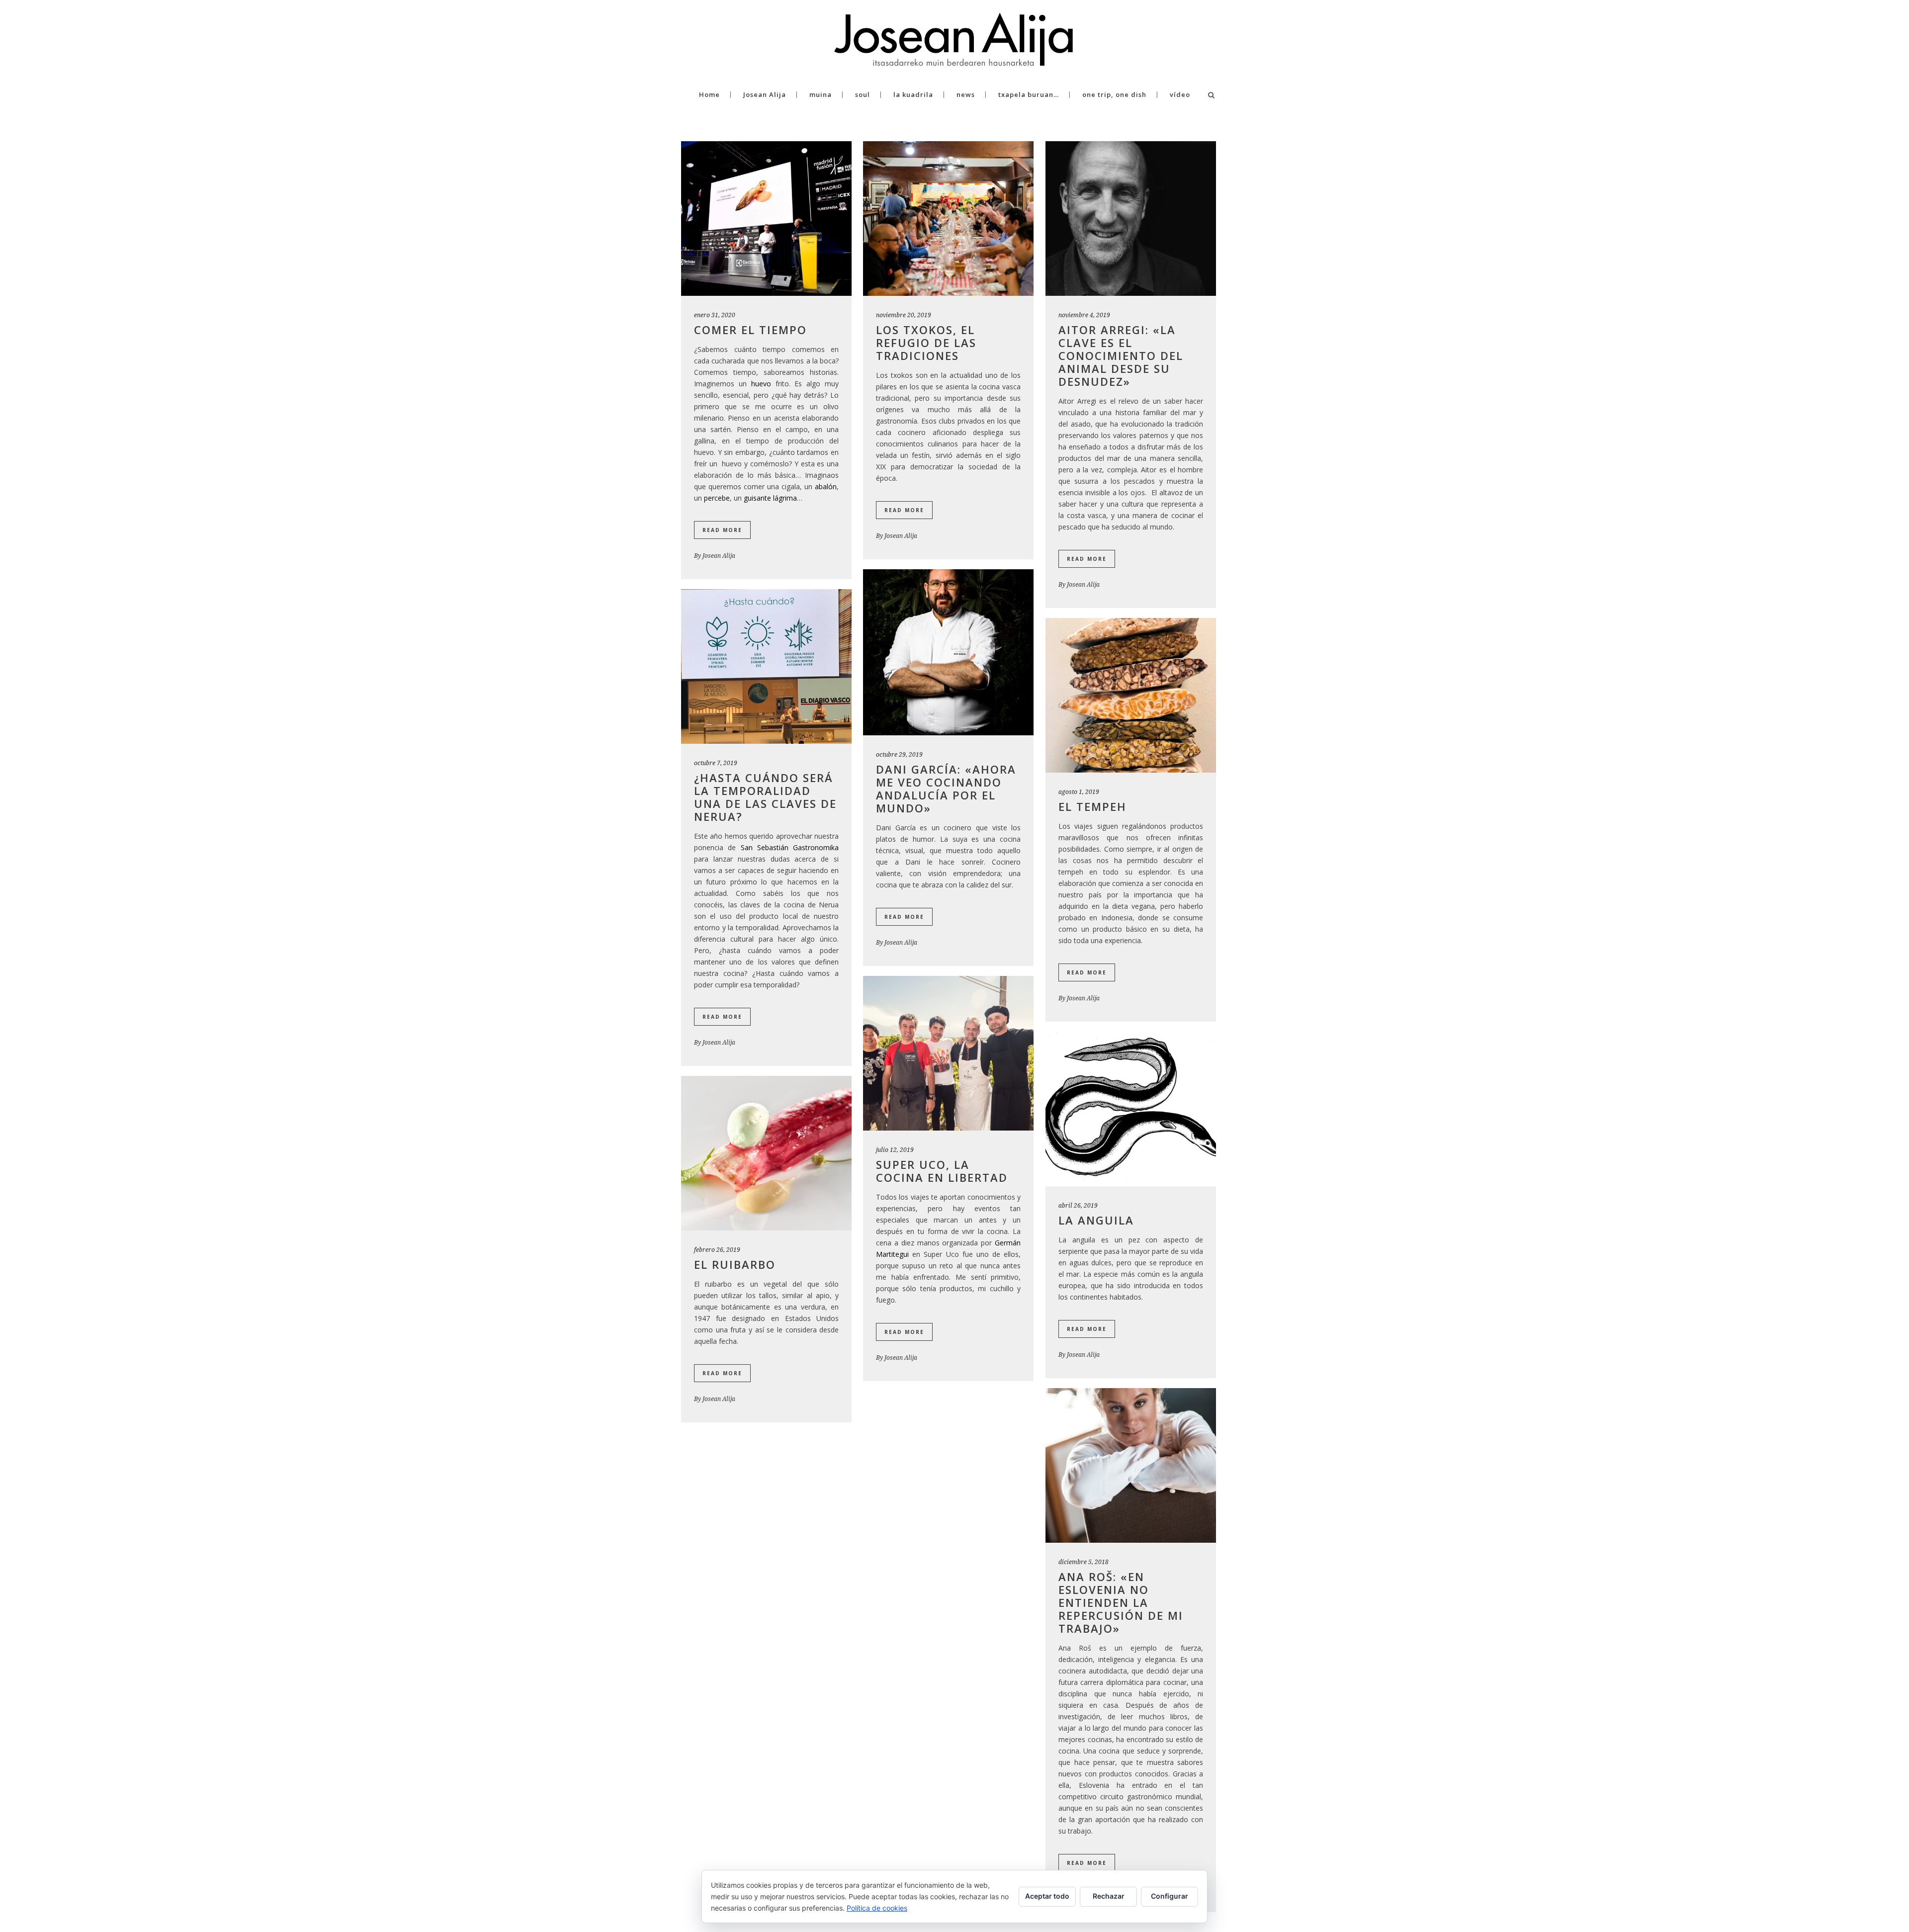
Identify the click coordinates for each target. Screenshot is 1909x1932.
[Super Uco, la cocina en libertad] (948, 1053)
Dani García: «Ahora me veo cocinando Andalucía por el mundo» (946, 789)
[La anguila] (1131, 1109)
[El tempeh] (1131, 695)
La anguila (1096, 1220)
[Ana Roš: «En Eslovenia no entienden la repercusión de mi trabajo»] (1131, 1465)
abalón (826, 486)
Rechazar (1109, 1896)
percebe (717, 498)
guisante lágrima (770, 498)
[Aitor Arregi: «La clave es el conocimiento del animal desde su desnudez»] (1131, 219)
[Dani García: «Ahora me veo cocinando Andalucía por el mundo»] (948, 652)
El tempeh (1092, 806)
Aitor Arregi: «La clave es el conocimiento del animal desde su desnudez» (1121, 355)
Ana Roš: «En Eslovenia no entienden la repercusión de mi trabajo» (1121, 1602)
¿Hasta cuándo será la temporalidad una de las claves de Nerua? (765, 797)
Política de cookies (877, 1908)
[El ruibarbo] (766, 1153)
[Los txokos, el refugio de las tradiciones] (948, 219)
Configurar (1170, 1896)
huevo (761, 384)
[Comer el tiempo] (766, 219)
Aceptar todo (1047, 1896)
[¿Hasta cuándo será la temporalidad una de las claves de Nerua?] (766, 666)
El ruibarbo (735, 1264)
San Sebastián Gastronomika (790, 847)
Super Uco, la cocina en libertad (942, 1171)
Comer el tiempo (750, 330)
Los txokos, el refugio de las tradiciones (926, 343)
